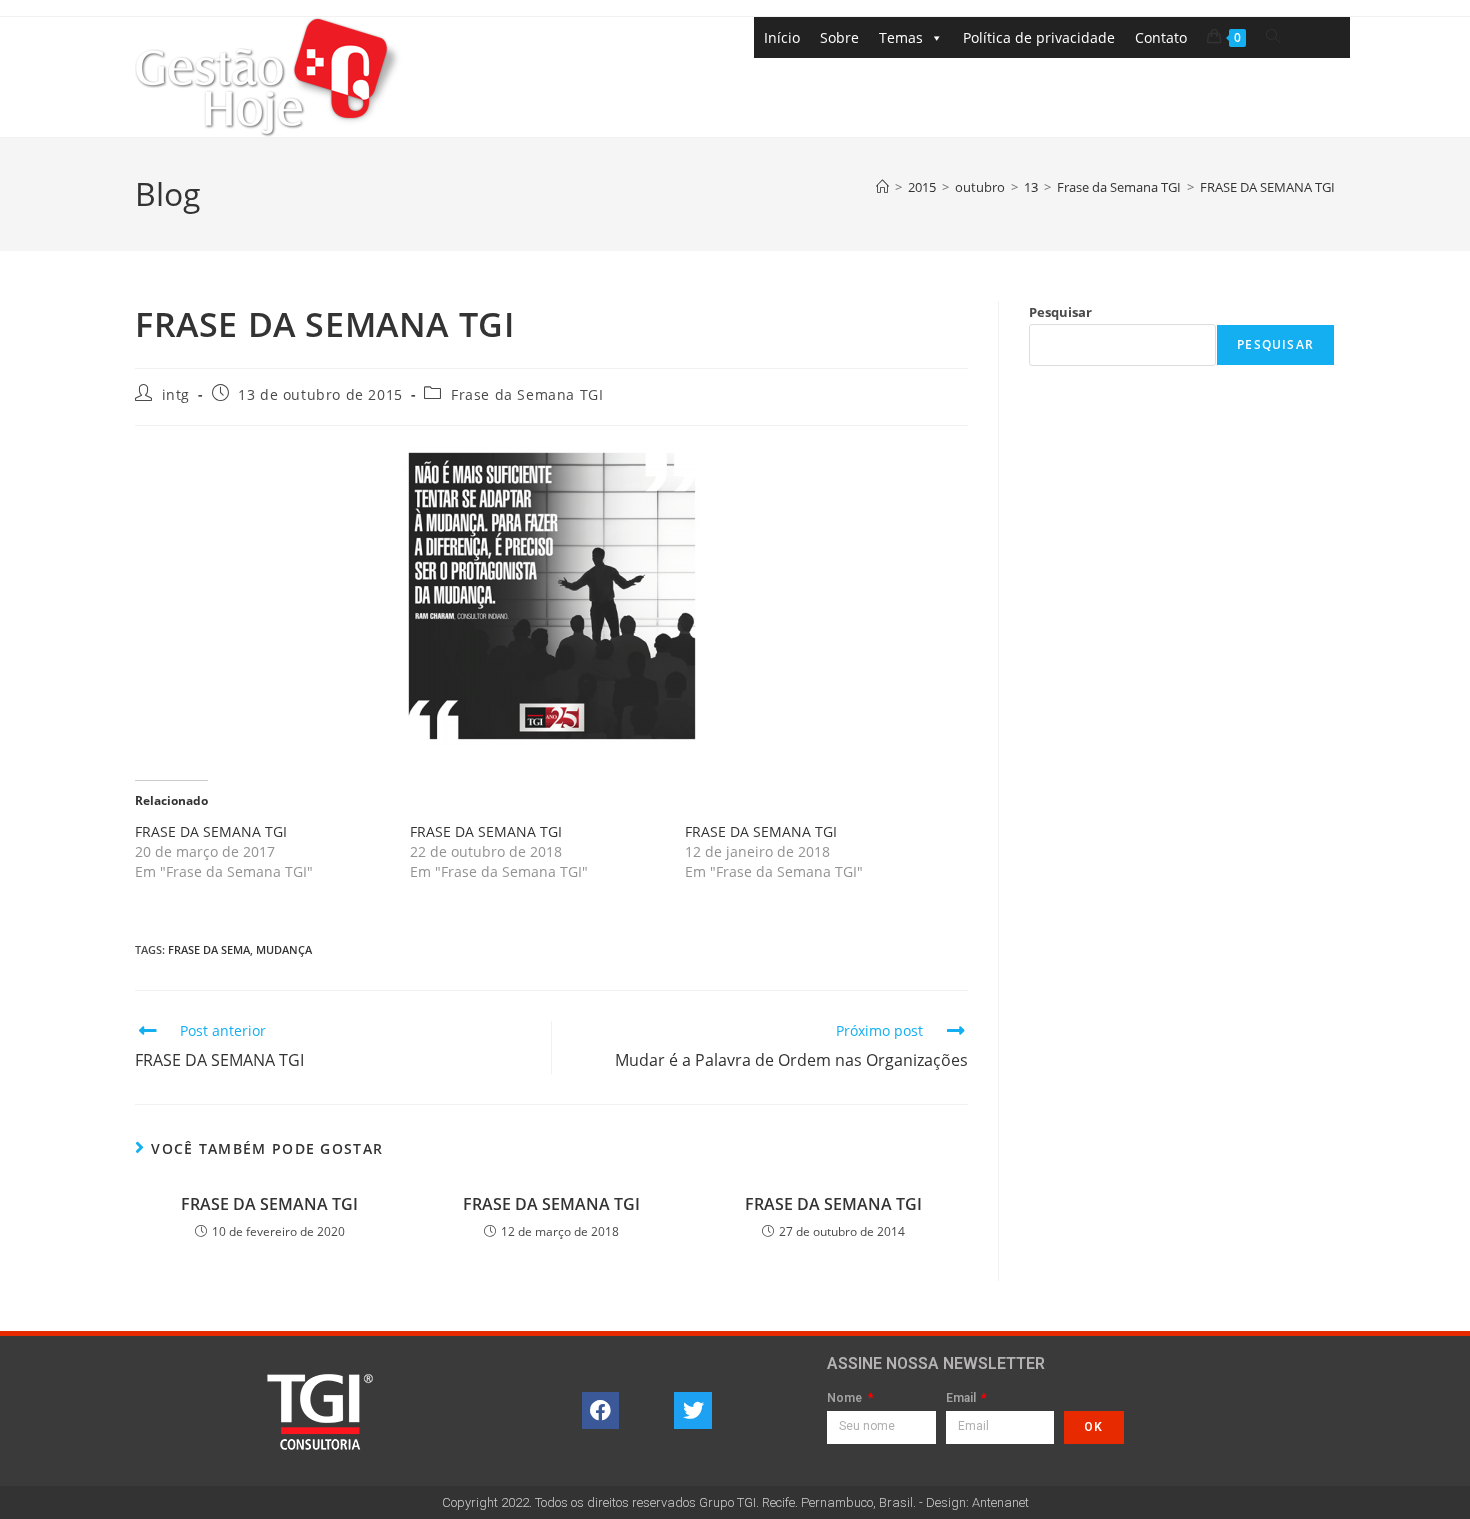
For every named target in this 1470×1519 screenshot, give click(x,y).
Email (962, 1398)
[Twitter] (693, 1411)
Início (782, 37)
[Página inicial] (882, 187)
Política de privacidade (1039, 37)
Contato (1161, 37)
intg (176, 394)
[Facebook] (601, 1411)
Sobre (839, 37)
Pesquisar (1060, 312)
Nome (846, 1398)
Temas (901, 37)
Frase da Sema (209, 949)
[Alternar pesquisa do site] (1273, 36)
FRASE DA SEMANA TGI (1267, 187)
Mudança (284, 949)
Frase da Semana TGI (527, 394)
